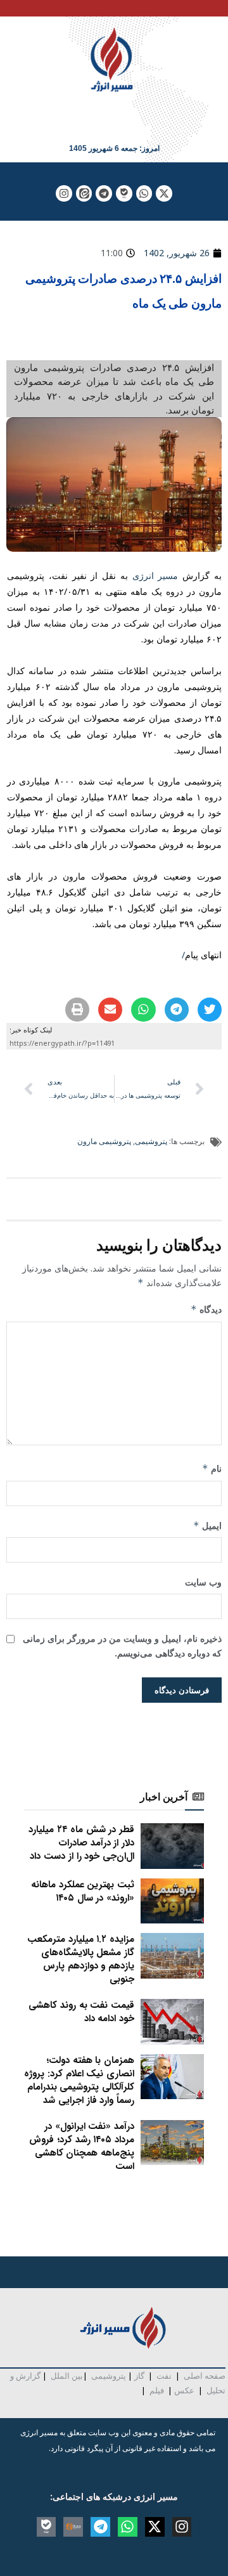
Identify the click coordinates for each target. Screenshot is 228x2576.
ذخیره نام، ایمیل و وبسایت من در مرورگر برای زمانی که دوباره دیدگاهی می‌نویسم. (122, 1645)
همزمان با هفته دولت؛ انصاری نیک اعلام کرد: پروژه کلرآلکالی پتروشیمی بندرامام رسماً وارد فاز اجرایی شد (79, 2080)
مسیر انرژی (155, 576)
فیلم (156, 2390)
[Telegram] (104, 193)
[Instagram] (64, 193)
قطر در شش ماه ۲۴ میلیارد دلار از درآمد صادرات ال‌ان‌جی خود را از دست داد (81, 1843)
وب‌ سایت (203, 1582)
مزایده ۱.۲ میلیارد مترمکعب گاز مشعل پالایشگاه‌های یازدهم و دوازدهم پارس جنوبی (81, 1959)
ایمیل (207, 1525)
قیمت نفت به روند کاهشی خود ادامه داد (81, 2012)
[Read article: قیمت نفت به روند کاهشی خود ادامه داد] (172, 2022)
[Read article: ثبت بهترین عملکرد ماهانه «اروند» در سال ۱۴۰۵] (172, 1901)
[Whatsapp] (144, 193)
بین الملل (67, 2376)
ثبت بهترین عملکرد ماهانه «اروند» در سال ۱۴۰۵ (83, 1891)
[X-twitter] (164, 193)
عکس (184, 2390)
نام (212, 1468)
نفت (164, 2376)
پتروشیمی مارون (104, 1141)
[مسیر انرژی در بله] (124, 193)
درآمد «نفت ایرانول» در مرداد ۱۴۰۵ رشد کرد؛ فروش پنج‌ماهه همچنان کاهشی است (82, 2146)
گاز (139, 2376)
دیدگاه (206, 1309)
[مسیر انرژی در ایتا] (84, 193)
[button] (210, 1010)
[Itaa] (73, 2527)
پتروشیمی (151, 1141)
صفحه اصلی (205, 2376)
